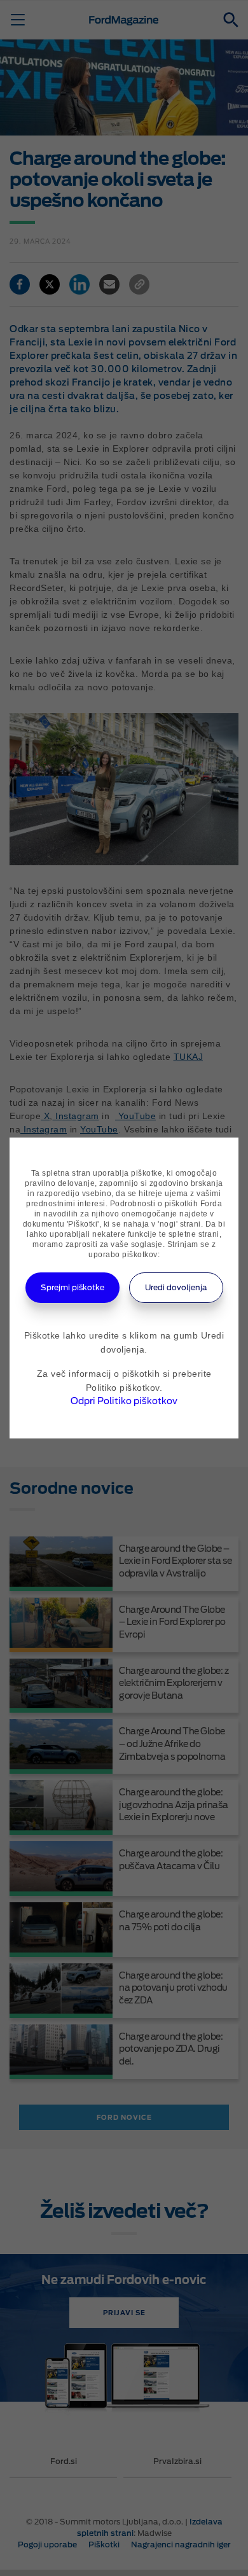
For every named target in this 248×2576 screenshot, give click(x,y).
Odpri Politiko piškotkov (124, 1401)
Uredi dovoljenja (176, 1287)
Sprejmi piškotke (72, 1287)
